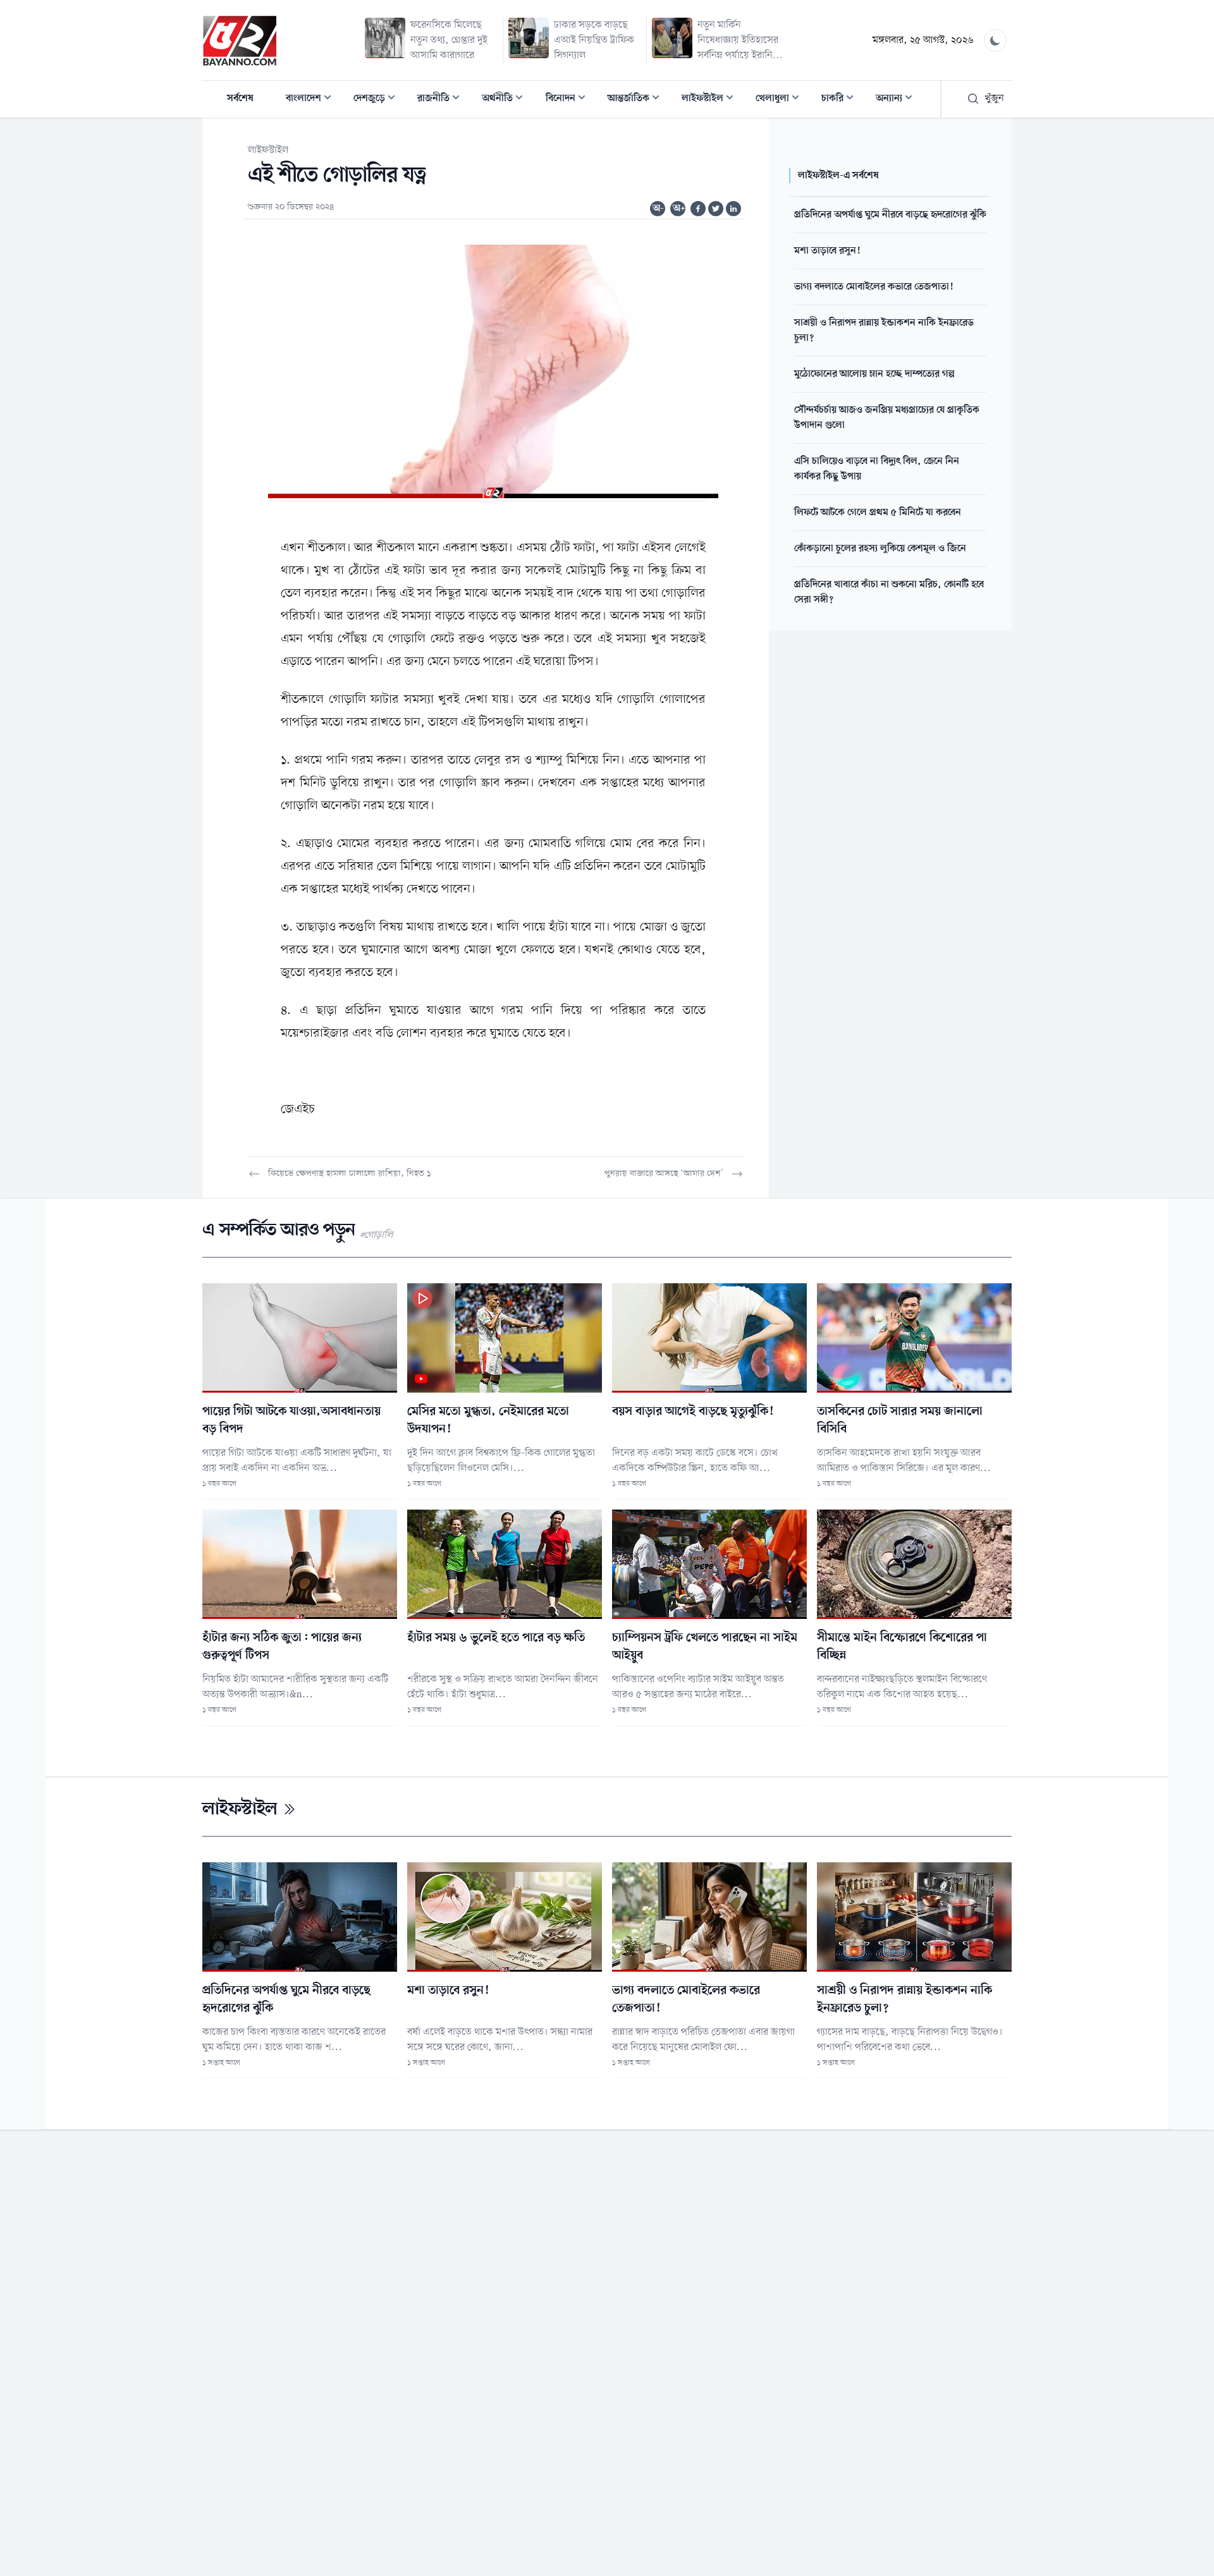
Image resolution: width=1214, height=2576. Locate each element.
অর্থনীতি (506, 100)
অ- (658, 209)
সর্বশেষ (240, 99)
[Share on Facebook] (698, 209)
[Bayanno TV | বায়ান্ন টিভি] (240, 40)
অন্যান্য (898, 100)
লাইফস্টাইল (711, 100)
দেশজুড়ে (378, 100)
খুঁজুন (994, 99)
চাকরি (841, 100)
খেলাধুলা (781, 100)
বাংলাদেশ (312, 100)
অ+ (679, 209)
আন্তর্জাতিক (637, 100)
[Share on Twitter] (716, 209)
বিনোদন (569, 100)
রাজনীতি (442, 100)
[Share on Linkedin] (733, 209)
